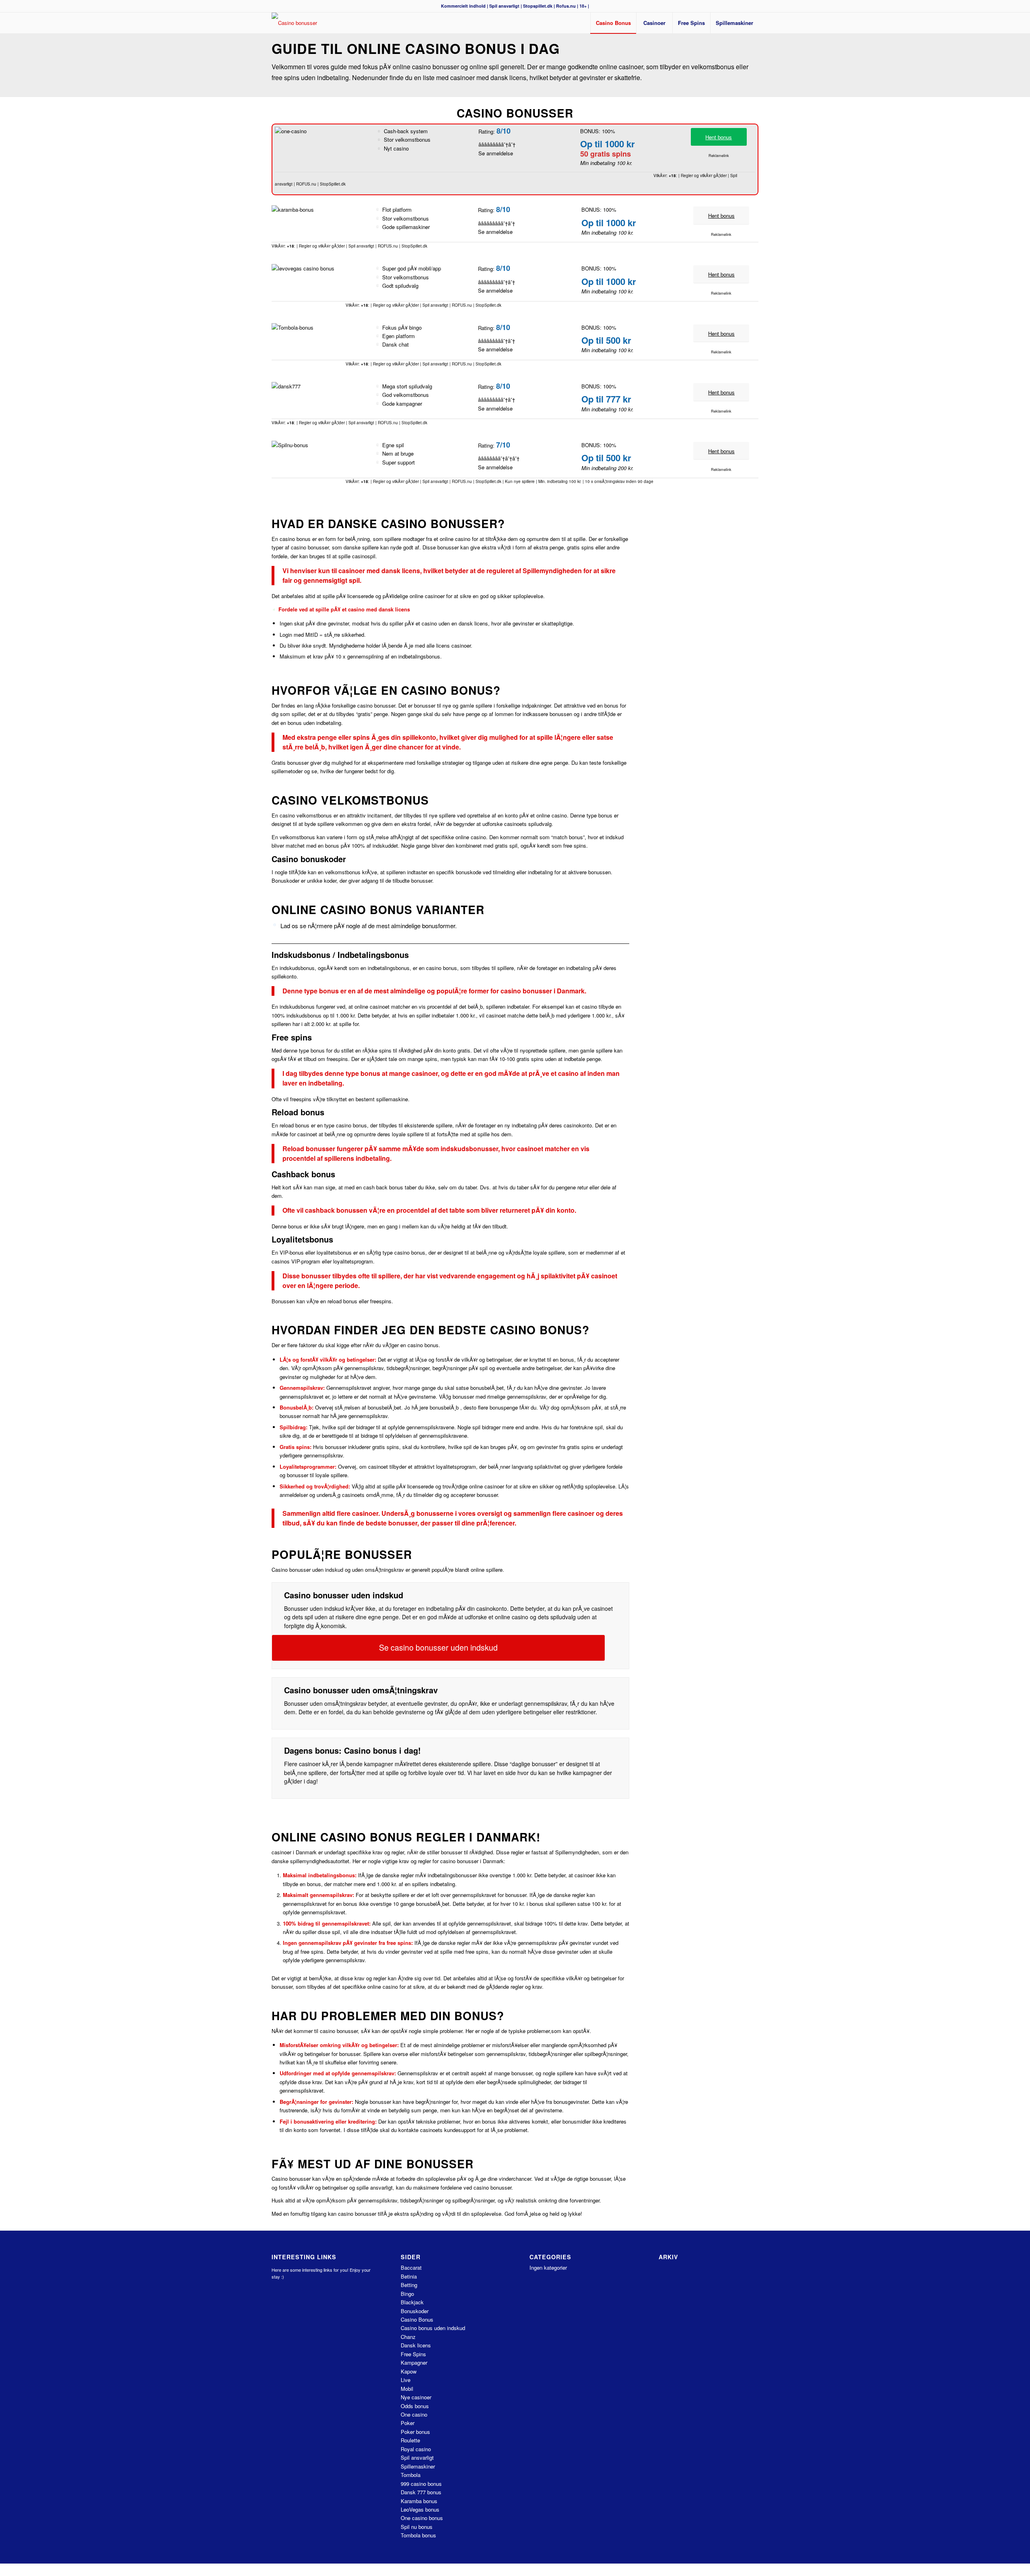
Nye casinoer (416, 2397)
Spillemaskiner (418, 2466)
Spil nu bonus (417, 2527)
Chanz (408, 2337)
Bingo (407, 2294)
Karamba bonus (419, 2501)
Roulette (410, 2440)
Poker (408, 2423)
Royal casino (416, 2449)
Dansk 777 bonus (421, 2492)
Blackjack (412, 2302)
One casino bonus (422, 2518)
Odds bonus (415, 2406)
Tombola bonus (418, 2535)
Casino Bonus (417, 2319)
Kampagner (414, 2362)
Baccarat (411, 2267)
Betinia (409, 2276)
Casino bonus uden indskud (433, 2328)
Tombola (411, 2475)
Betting (409, 2285)
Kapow (409, 2371)
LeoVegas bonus (420, 2509)
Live (406, 2380)
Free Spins (413, 2354)
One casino (414, 2414)
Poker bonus (415, 2432)
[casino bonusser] (294, 23)
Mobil (407, 2389)
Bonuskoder (415, 2311)
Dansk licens (416, 2345)
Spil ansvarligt (504, 6)
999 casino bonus (421, 2484)
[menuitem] (613, 23)
